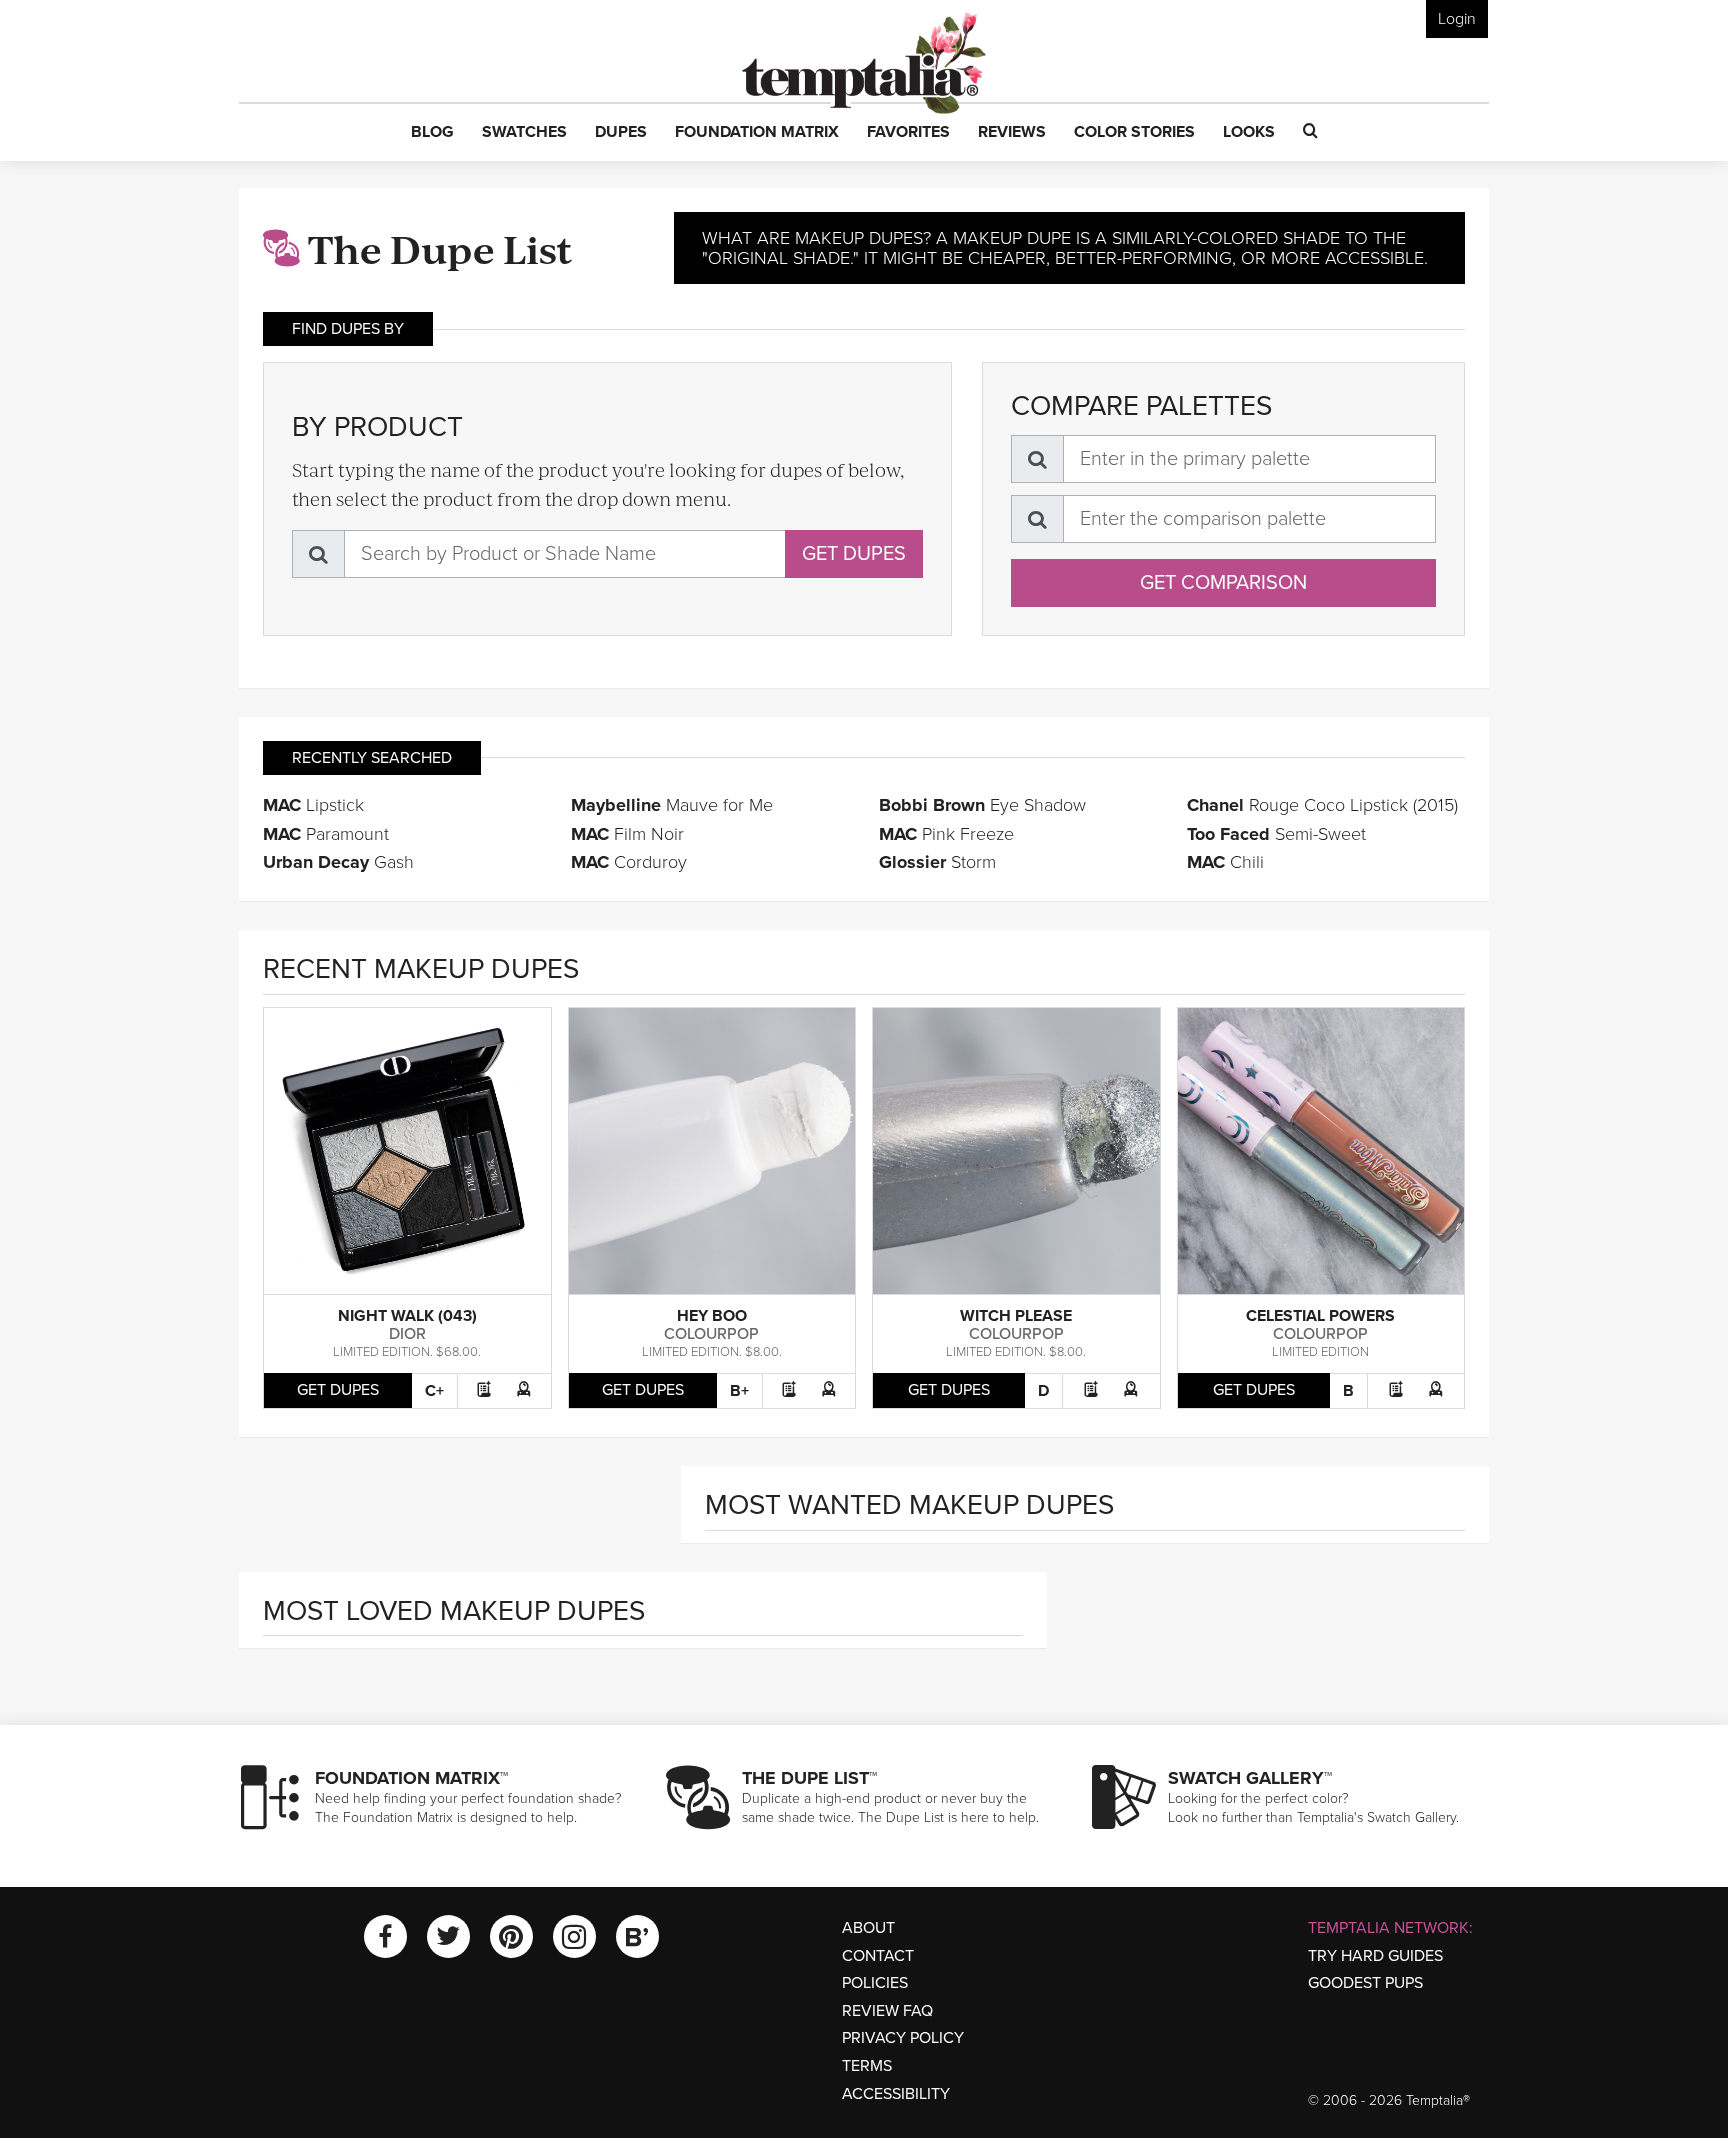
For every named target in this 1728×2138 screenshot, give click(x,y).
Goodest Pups (1365, 1983)
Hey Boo (712, 1316)
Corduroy (629, 862)
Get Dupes (854, 554)
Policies (875, 1983)
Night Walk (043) (407, 1316)
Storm (937, 862)
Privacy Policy (903, 2038)
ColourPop (711, 1334)
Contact (878, 1956)
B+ (739, 1391)
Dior (407, 1334)
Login (1457, 19)
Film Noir (627, 834)
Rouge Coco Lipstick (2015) (1322, 805)
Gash (338, 862)
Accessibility (896, 2094)
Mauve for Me (672, 805)
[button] (432, 133)
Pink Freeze (946, 834)
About (868, 1928)
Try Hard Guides (1375, 1956)
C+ (434, 1391)
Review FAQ (887, 2011)
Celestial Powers (1320, 1316)
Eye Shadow (982, 805)
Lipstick (313, 805)
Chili (1225, 862)
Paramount (326, 834)
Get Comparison (1223, 583)
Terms (867, 2066)
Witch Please (1016, 1316)
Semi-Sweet (1276, 834)
